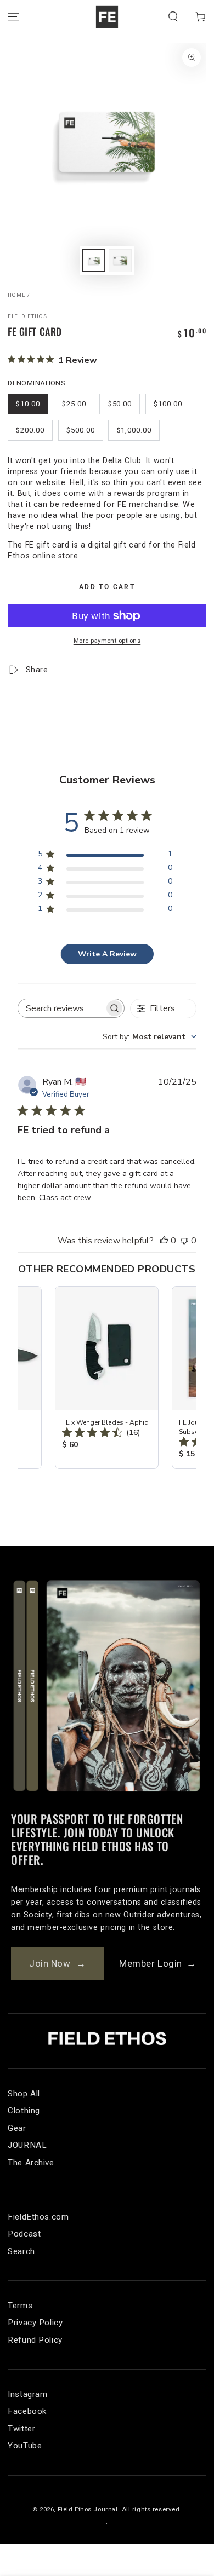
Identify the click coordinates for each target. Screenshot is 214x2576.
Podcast (24, 2234)
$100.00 (168, 404)
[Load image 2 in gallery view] (120, 261)
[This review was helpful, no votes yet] (164, 1241)
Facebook (27, 2411)
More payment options (107, 641)
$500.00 (81, 430)
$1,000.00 (134, 430)
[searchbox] (61, 1008)
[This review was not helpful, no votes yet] (184, 1241)
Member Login (157, 1963)
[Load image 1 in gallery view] (94, 261)
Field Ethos (27, 316)
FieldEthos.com (38, 2217)
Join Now (57, 1963)
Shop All (24, 2094)
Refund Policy (35, 2340)
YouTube (25, 2446)
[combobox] (150, 1037)
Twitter (21, 2429)
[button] (173, 17)
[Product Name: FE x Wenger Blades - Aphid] (107, 1378)
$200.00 (30, 430)
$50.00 (120, 404)
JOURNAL (27, 2145)
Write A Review (107, 954)
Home (17, 295)
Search (21, 2251)
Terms (20, 2306)
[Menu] (13, 17)
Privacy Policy (35, 2323)
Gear (17, 2128)
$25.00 (74, 404)
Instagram (27, 2394)
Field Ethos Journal (88, 2509)
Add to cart (107, 587)
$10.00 (28, 404)
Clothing (24, 2111)
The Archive (31, 2163)
